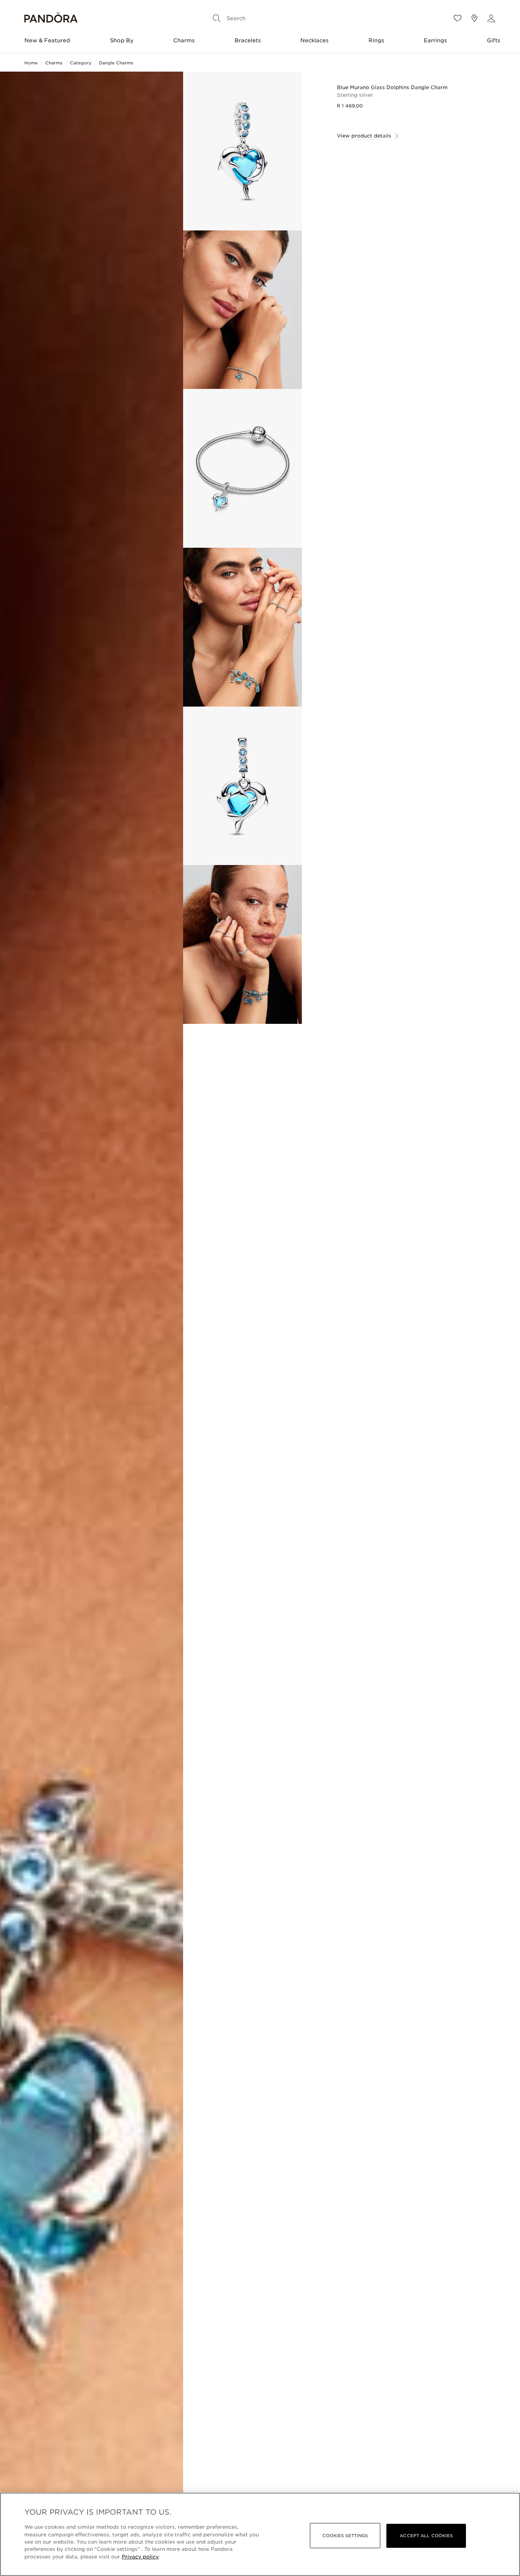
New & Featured (47, 40)
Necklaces (314, 40)
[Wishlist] (458, 18)
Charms (184, 40)
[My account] (491, 18)
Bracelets (248, 40)
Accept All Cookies (426, 2536)
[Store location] (474, 18)
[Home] (51, 18)
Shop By (122, 40)
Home (31, 63)
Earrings (435, 40)
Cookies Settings (345, 2536)
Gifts (494, 40)
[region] (260, 2534)
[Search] (217, 18)
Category (81, 63)
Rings (376, 40)
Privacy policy (140, 2557)
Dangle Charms (116, 63)
